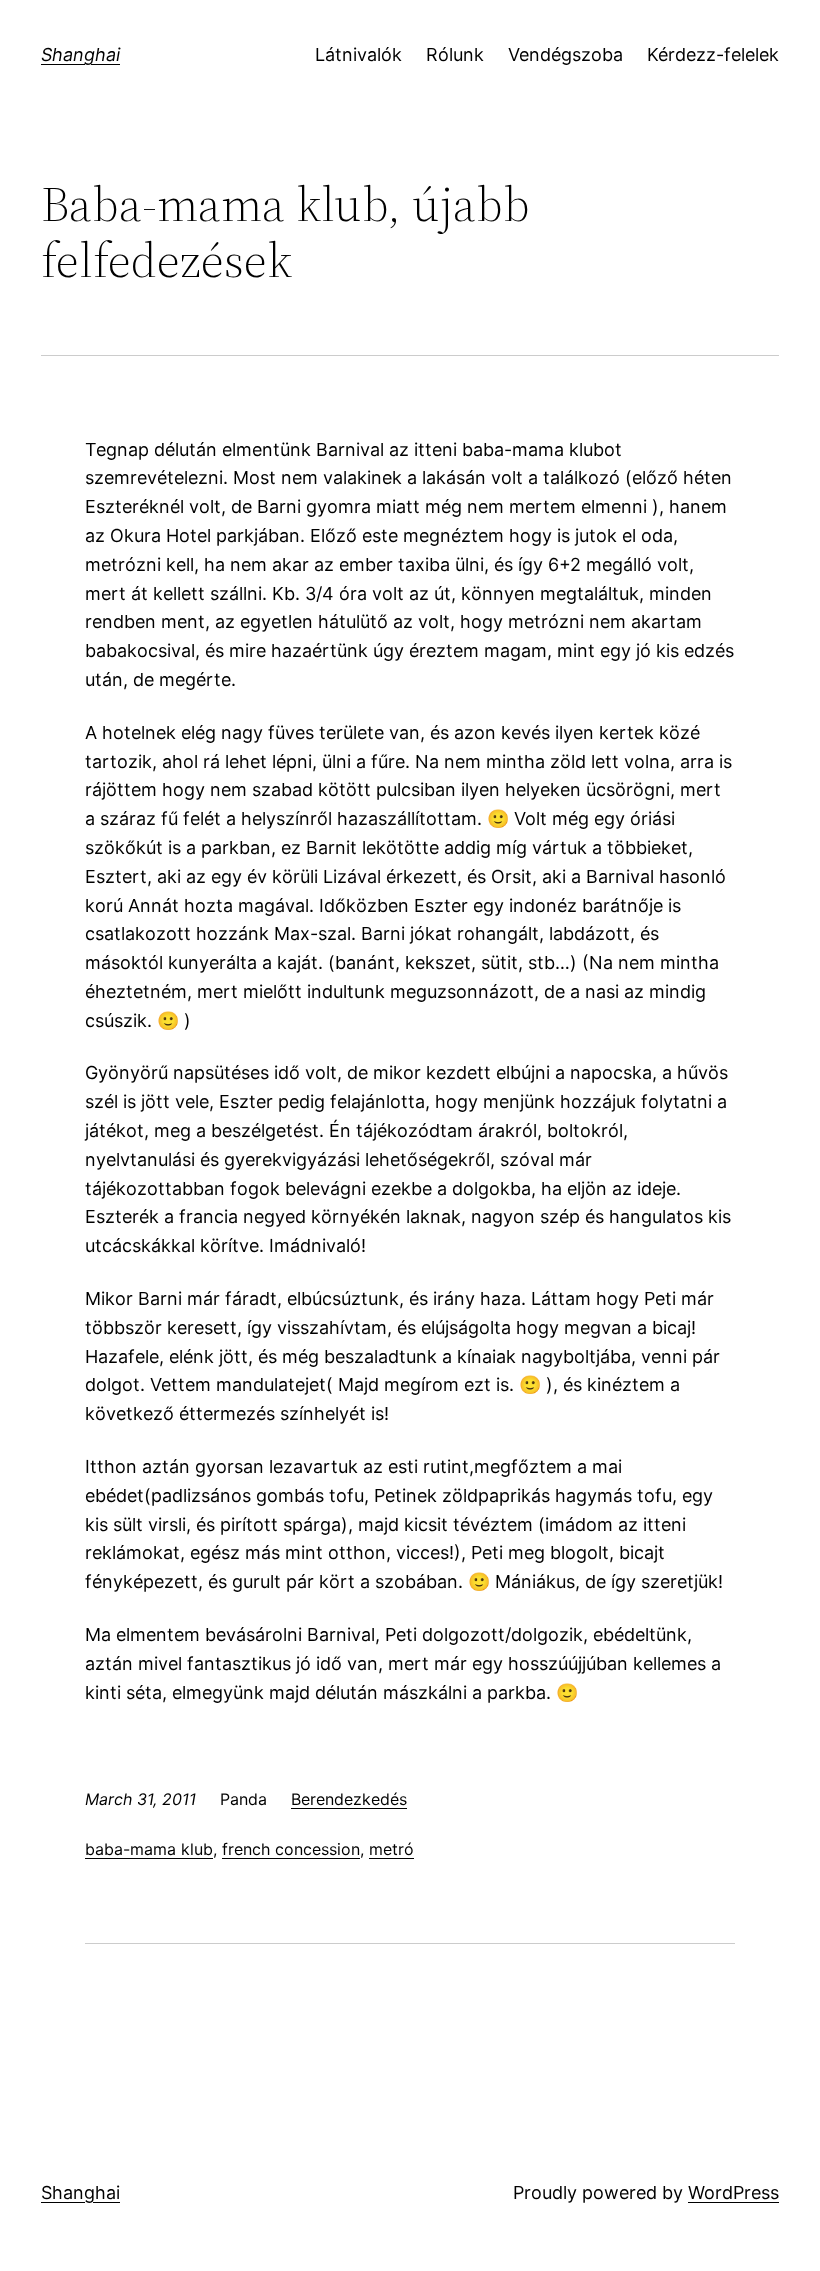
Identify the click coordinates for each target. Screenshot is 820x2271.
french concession (291, 1849)
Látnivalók (358, 54)
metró (391, 1849)
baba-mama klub (149, 1849)
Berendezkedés (349, 1799)
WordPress (733, 2192)
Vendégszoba (565, 54)
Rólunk (455, 54)
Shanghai (80, 54)
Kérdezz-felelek (713, 54)
